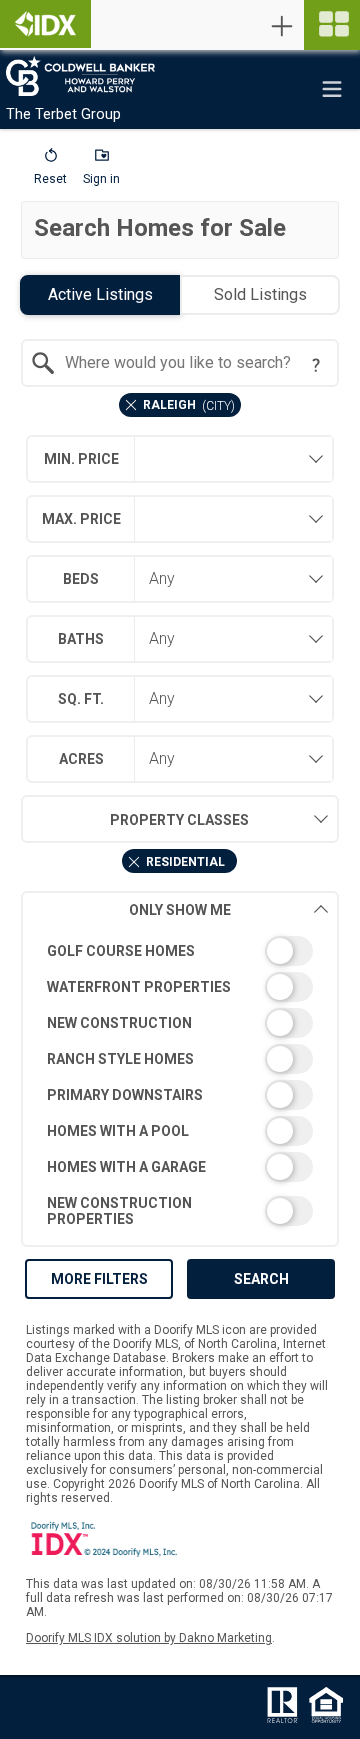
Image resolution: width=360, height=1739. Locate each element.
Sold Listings (260, 294)
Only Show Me (180, 910)
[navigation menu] (332, 25)
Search (261, 1279)
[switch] (180, 951)
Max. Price (81, 519)
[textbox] (192, 363)
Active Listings (100, 294)
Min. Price (81, 459)
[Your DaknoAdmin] (45, 24)
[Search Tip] (316, 365)
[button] (50, 171)
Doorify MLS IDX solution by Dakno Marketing (149, 1638)
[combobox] (180, 363)
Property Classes (179, 820)
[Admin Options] (282, 26)
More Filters (99, 1279)
